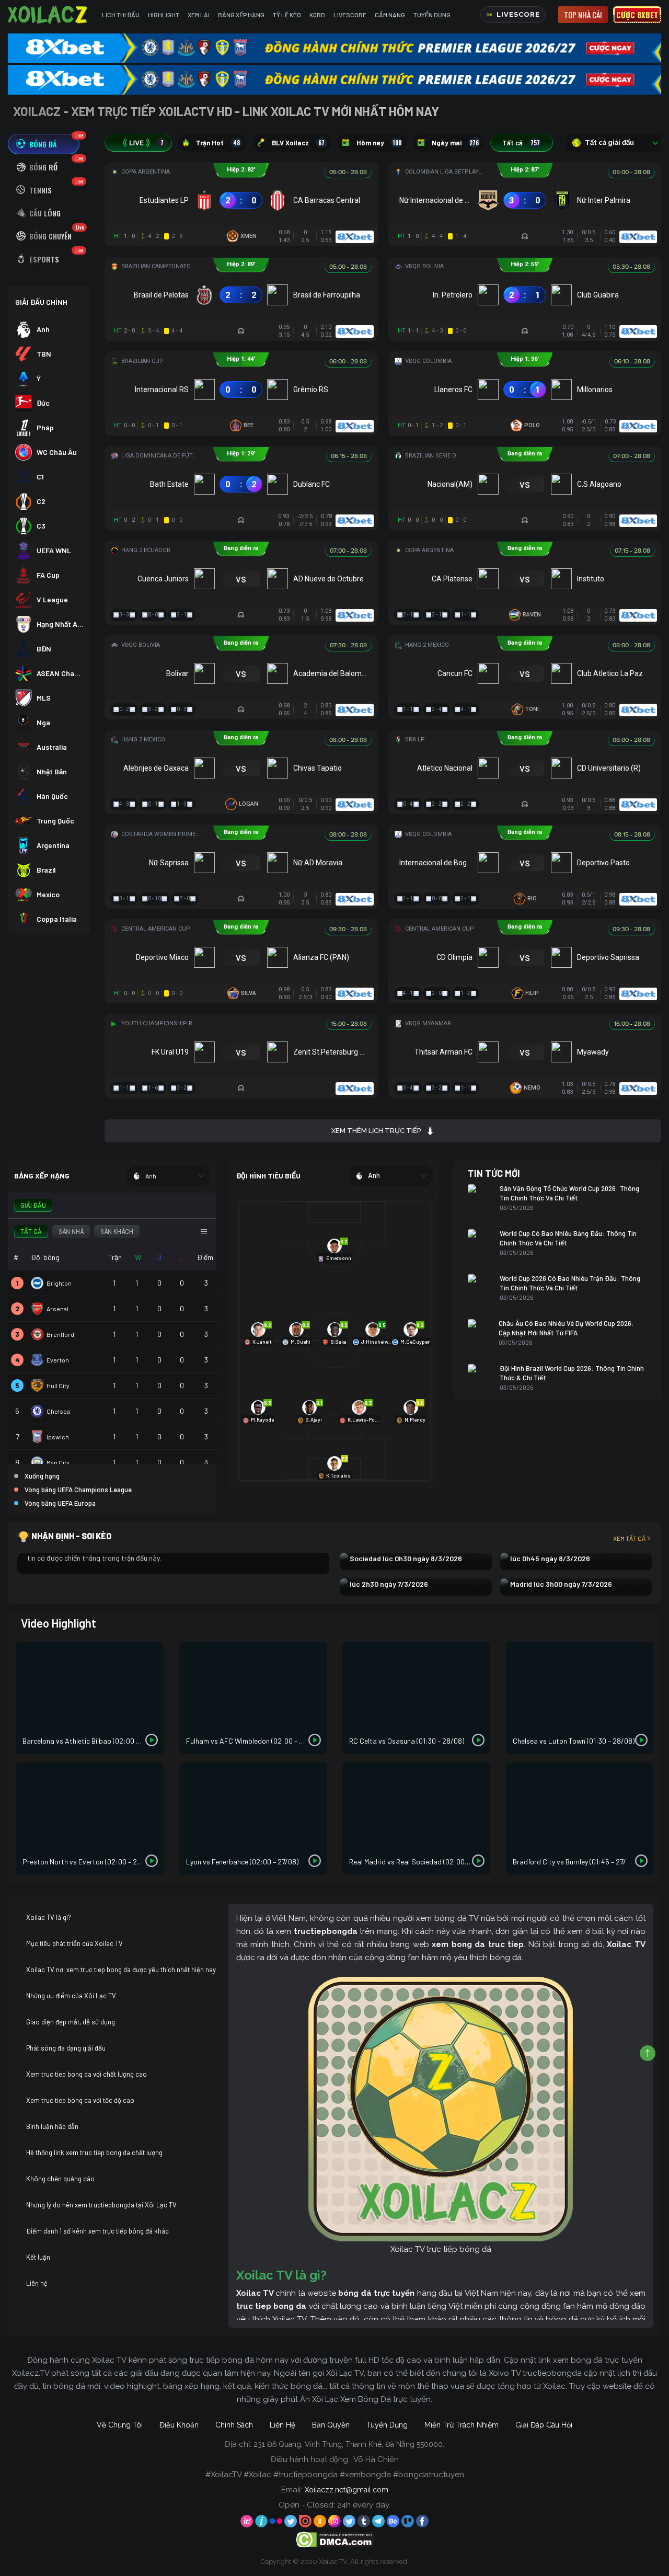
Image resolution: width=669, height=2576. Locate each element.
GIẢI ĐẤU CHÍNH (41, 302)
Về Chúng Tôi (120, 2425)
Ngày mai (455, 143)
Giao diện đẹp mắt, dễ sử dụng (71, 2022)
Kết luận (38, 2257)
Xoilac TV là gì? (49, 1917)
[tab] (44, 144)
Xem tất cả (629, 1538)
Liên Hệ (282, 2425)
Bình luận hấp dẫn (52, 2126)
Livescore (350, 15)
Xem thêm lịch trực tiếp (376, 1131)
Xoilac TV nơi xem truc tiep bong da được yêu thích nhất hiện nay (121, 1970)
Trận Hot (218, 143)
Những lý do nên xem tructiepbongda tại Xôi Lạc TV (101, 2205)
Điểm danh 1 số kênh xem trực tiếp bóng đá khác (97, 2231)
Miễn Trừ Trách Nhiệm (462, 2425)
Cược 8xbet (637, 15)
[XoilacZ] (49, 15)
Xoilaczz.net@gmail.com (347, 2490)
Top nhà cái (583, 15)
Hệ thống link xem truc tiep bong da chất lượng (94, 2153)
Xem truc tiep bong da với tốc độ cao (80, 2100)
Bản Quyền (331, 2425)
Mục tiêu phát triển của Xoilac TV (74, 1943)
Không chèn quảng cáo (60, 2179)
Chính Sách (234, 2425)
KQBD (317, 15)
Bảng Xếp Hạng (241, 15)
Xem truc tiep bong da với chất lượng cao (86, 2074)
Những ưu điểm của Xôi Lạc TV (71, 1996)
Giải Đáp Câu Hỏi (544, 2425)
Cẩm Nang (390, 15)
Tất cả (521, 143)
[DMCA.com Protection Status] (335, 2539)
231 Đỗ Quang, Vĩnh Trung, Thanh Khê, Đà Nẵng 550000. (349, 2444)
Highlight (164, 15)
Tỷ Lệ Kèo (287, 15)
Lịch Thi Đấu (121, 15)
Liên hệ (37, 2283)
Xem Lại (199, 15)
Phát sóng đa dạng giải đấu (66, 2048)
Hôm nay (379, 143)
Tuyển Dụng (432, 15)
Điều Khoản (179, 2425)
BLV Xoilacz (298, 143)
